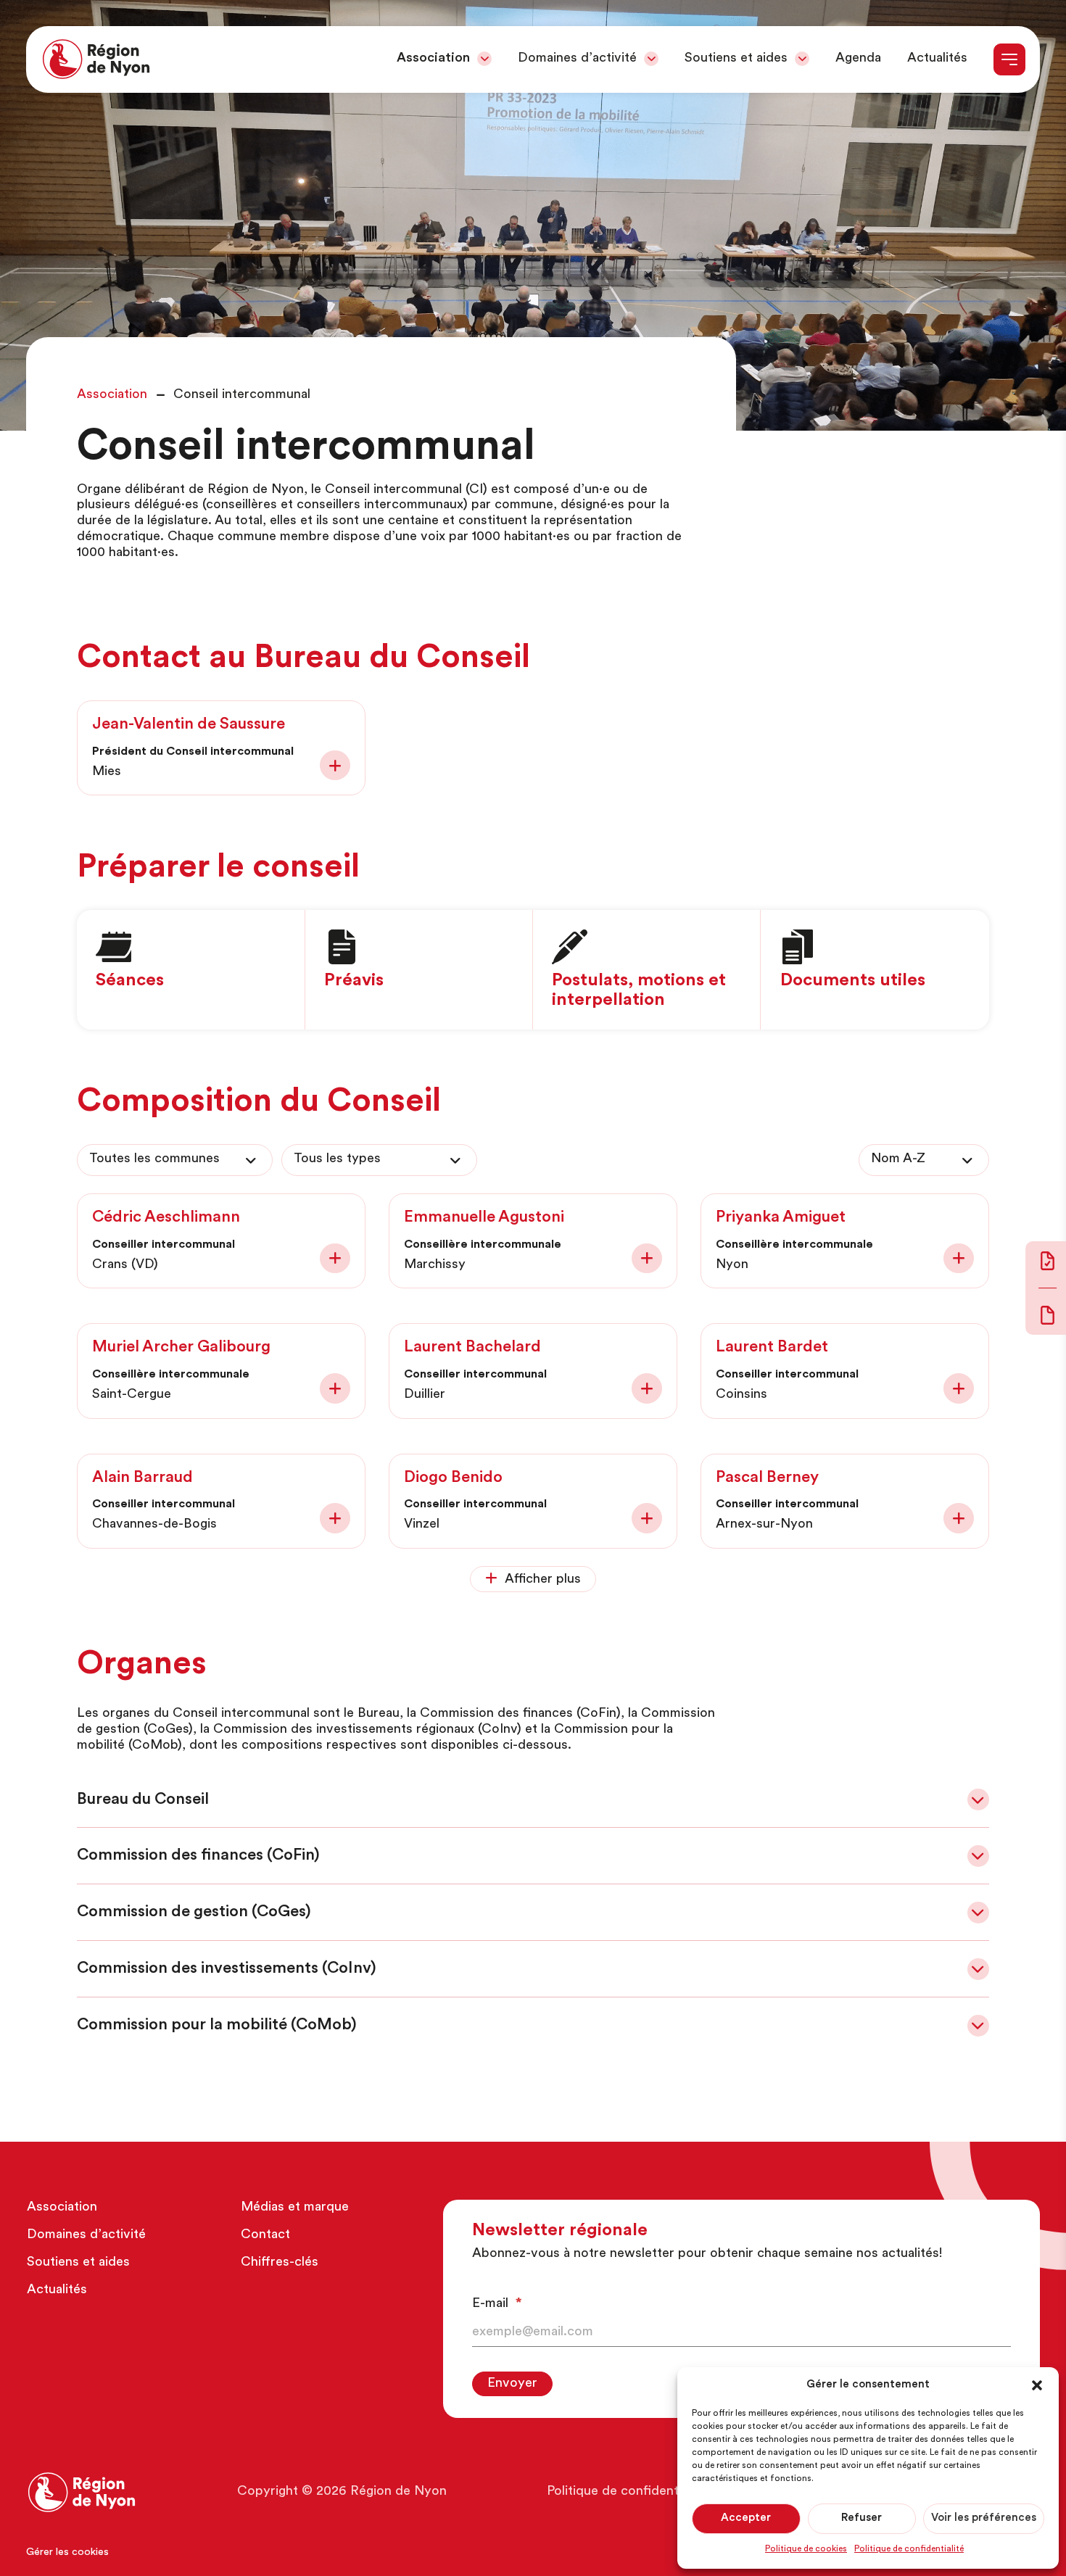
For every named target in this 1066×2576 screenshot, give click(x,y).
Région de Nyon (398, 2492)
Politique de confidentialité (909, 2549)
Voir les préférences (984, 2518)
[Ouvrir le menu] (1009, 59)
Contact (265, 2235)
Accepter (746, 2518)
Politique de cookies (806, 2549)
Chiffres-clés (280, 2263)
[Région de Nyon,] (96, 59)
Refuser (862, 2518)
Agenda (858, 59)
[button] (1037, 2385)
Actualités (937, 59)
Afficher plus (543, 1580)
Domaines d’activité (577, 59)
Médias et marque (295, 2208)
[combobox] (175, 1160)
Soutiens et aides (736, 59)
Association (433, 59)
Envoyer (512, 2384)
